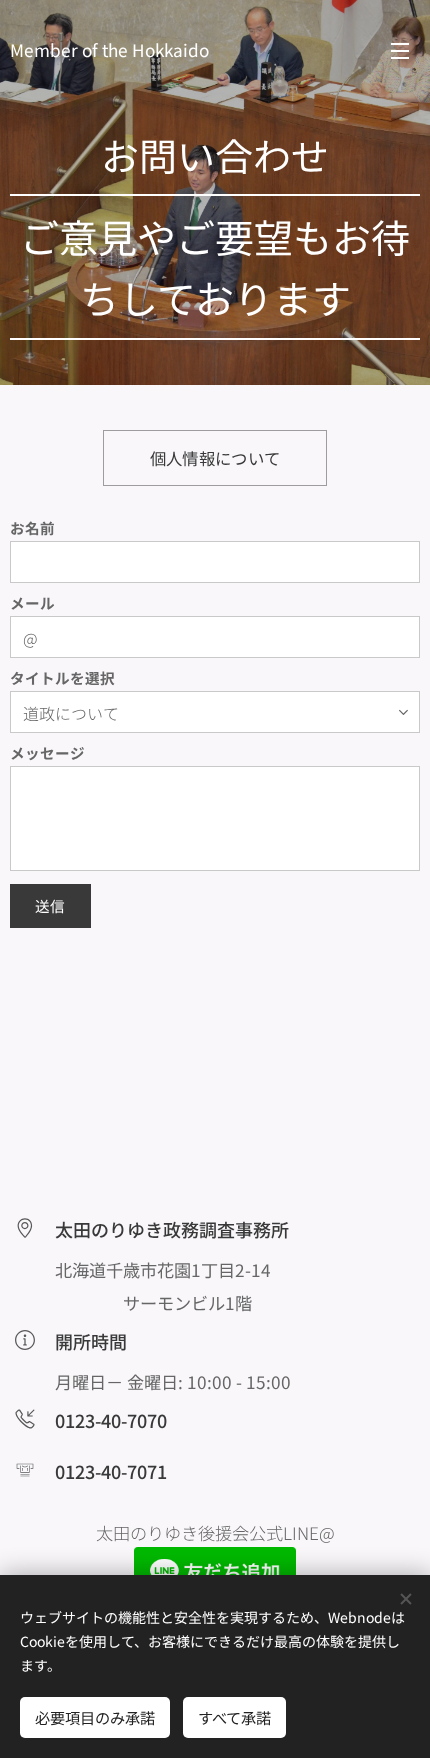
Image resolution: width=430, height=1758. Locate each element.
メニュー (400, 50)
